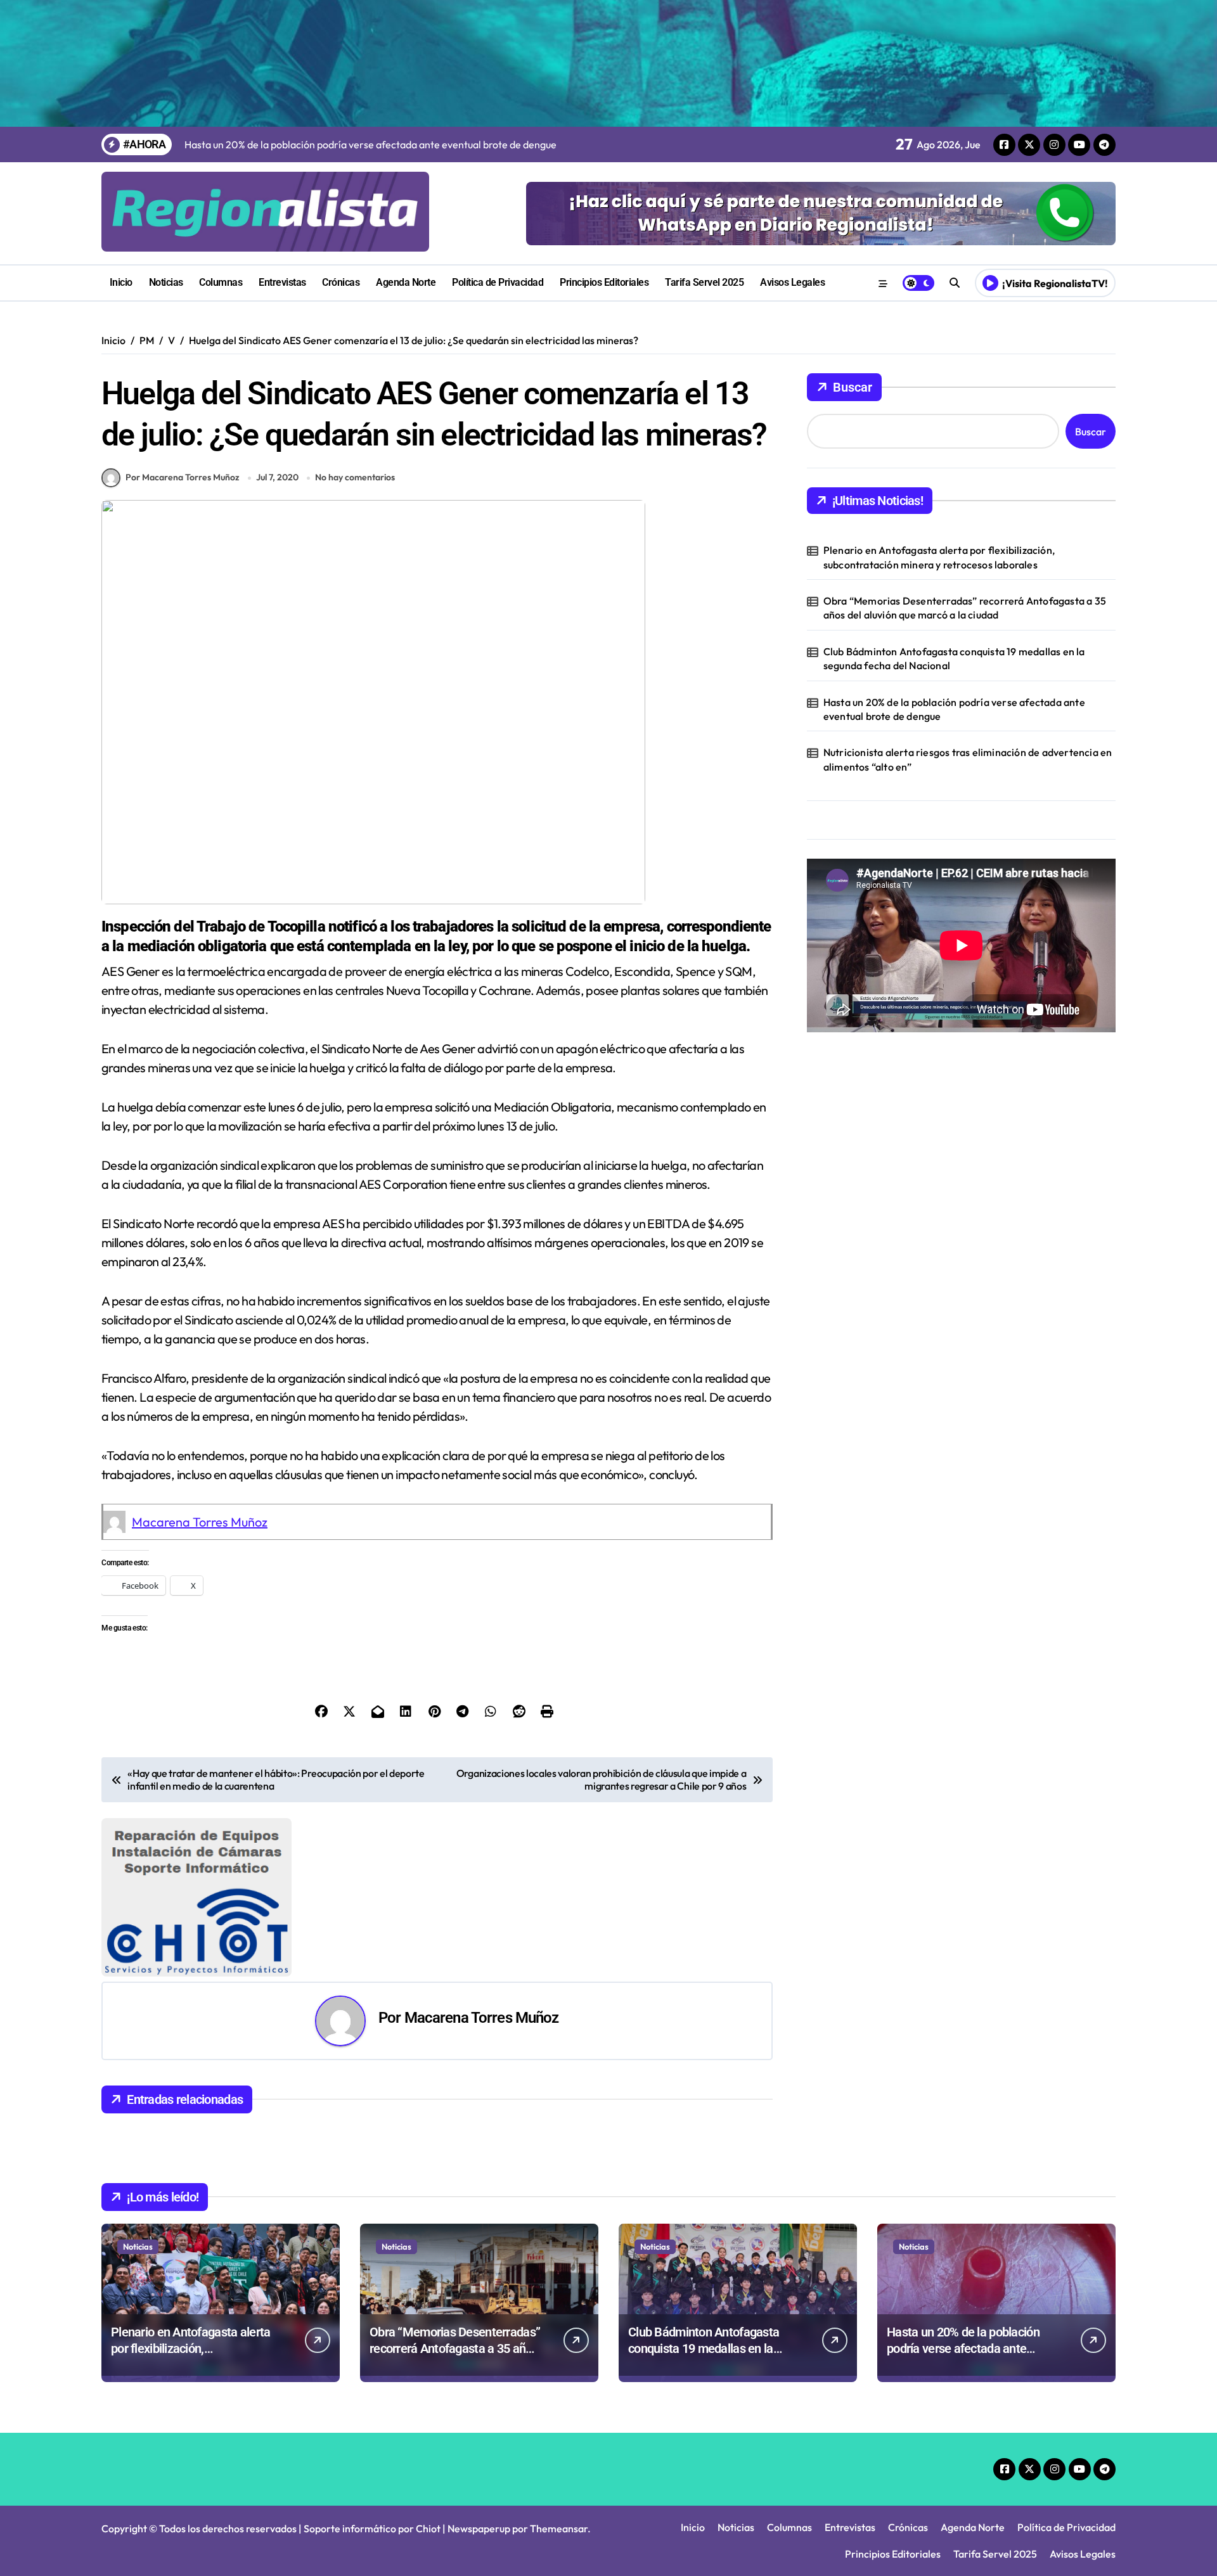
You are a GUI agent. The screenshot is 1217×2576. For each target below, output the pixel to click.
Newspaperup (479, 2528)
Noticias (166, 282)
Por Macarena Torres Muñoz (183, 477)
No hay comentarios (355, 477)
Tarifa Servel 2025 (704, 282)
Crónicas (341, 282)
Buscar (853, 387)
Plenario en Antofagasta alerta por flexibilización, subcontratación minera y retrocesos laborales (939, 557)
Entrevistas (282, 282)
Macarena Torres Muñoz (200, 1522)
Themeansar (559, 2528)
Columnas (221, 282)
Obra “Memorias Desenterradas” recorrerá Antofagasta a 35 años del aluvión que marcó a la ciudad (965, 608)
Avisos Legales (792, 282)
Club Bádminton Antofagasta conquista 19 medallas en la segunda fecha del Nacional (954, 658)
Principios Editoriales (604, 282)
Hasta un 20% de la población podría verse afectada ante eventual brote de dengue (954, 709)
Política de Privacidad (498, 282)
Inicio (121, 282)
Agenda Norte (406, 282)
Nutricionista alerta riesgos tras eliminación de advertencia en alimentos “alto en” (968, 759)
